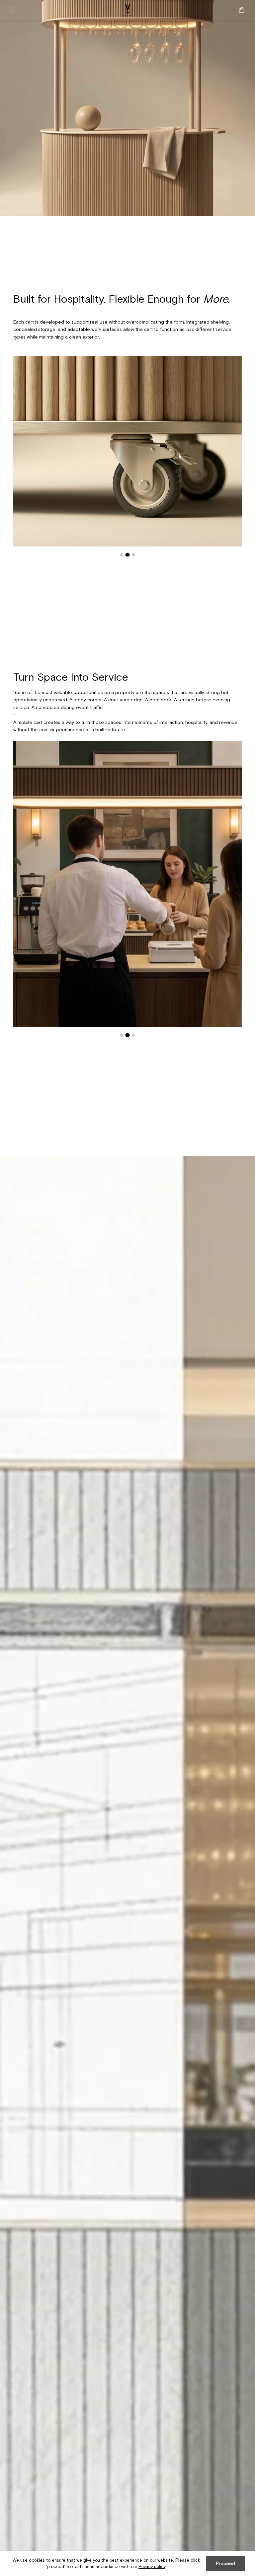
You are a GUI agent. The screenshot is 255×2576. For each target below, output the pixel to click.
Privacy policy (152, 2567)
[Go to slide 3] (134, 555)
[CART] (242, 10)
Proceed (225, 2563)
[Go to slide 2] (127, 555)
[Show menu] (15, 10)
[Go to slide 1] (122, 555)
